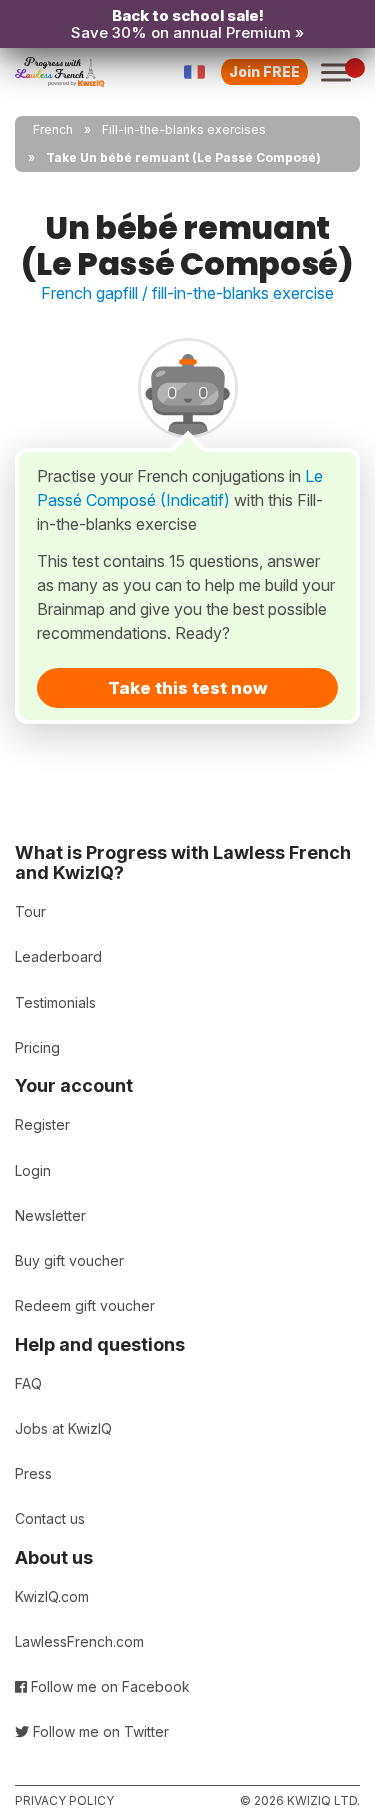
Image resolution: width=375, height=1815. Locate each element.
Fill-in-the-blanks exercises (184, 129)
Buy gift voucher (69, 1260)
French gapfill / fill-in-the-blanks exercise (187, 293)
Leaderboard (58, 956)
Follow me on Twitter (99, 1731)
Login (33, 1170)
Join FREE (264, 71)
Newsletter (50, 1215)
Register (42, 1124)
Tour (30, 911)
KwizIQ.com (52, 1596)
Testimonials (55, 1002)
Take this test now (188, 688)
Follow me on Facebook (108, 1686)
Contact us (50, 1518)
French (53, 129)
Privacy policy (64, 1800)
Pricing (37, 1047)
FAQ (28, 1383)
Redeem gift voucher (85, 1305)
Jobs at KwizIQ (63, 1428)
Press (33, 1473)
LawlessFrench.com (79, 1641)
